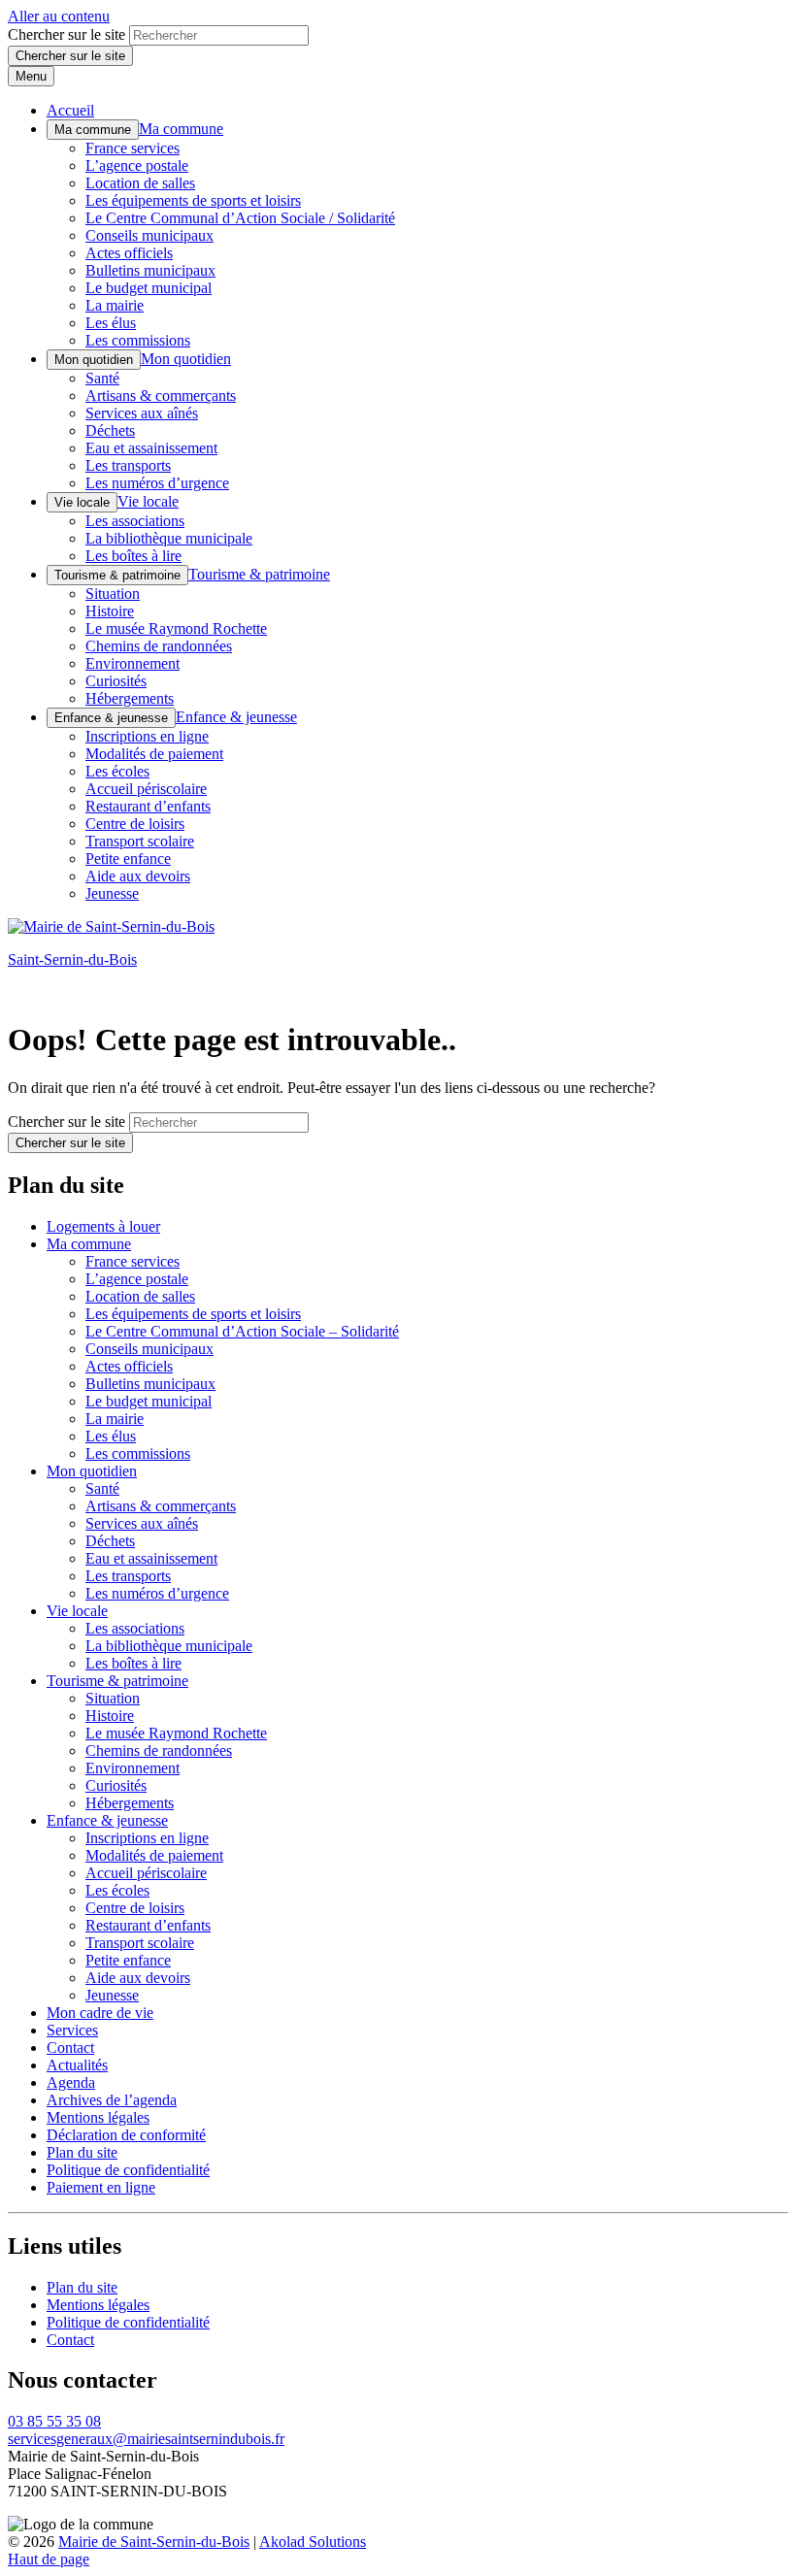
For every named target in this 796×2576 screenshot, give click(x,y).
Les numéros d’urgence (157, 483)
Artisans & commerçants (161, 396)
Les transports (128, 465)
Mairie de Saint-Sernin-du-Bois (154, 2542)
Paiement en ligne (101, 2187)
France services (133, 148)
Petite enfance (128, 859)
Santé (102, 378)
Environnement (133, 663)
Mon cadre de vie (100, 2013)
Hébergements (130, 698)
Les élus (111, 323)
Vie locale (82, 502)
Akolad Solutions (313, 2542)
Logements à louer (103, 1226)
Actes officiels (129, 253)
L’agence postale (137, 165)
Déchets (110, 430)
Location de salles (140, 183)
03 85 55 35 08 (54, 2421)
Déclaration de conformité (126, 2135)
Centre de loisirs (135, 824)
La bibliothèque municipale (169, 538)
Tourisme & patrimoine (117, 575)
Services (72, 2030)
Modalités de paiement (154, 754)
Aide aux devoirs (138, 876)
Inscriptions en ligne (147, 736)
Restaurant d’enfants (148, 806)
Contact (70, 2048)
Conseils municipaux (149, 235)
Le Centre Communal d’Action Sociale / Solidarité (240, 218)
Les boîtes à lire (133, 556)
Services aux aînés (142, 413)
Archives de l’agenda (112, 2100)
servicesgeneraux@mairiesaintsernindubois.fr (146, 2439)
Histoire (110, 611)
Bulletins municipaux (150, 270)
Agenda (71, 2082)
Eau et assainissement (151, 448)
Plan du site (82, 2152)
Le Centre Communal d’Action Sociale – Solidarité (242, 1331)
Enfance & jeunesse (111, 718)
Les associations (135, 521)
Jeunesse (112, 893)
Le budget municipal (149, 288)
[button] (49, 2559)
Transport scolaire (140, 841)
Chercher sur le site (66, 34)
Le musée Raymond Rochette (176, 628)
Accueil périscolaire (146, 789)
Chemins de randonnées (159, 646)
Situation (113, 594)
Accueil (70, 110)
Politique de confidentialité (128, 2170)
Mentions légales (98, 2117)
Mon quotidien (94, 360)
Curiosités (116, 681)
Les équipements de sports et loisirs (193, 200)
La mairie (115, 305)
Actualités (77, 2065)
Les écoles (117, 771)
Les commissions (138, 340)
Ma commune (93, 130)
